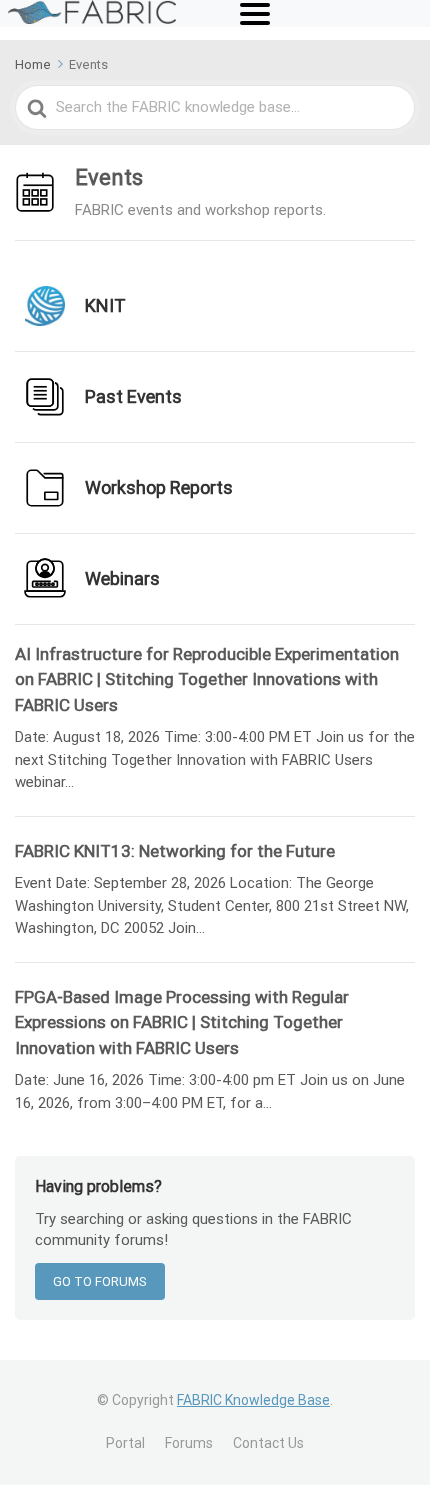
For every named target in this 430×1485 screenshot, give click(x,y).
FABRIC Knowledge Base (253, 1400)
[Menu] (255, 14)
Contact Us (268, 1443)
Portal (125, 1443)
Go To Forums (100, 1281)
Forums (189, 1443)
